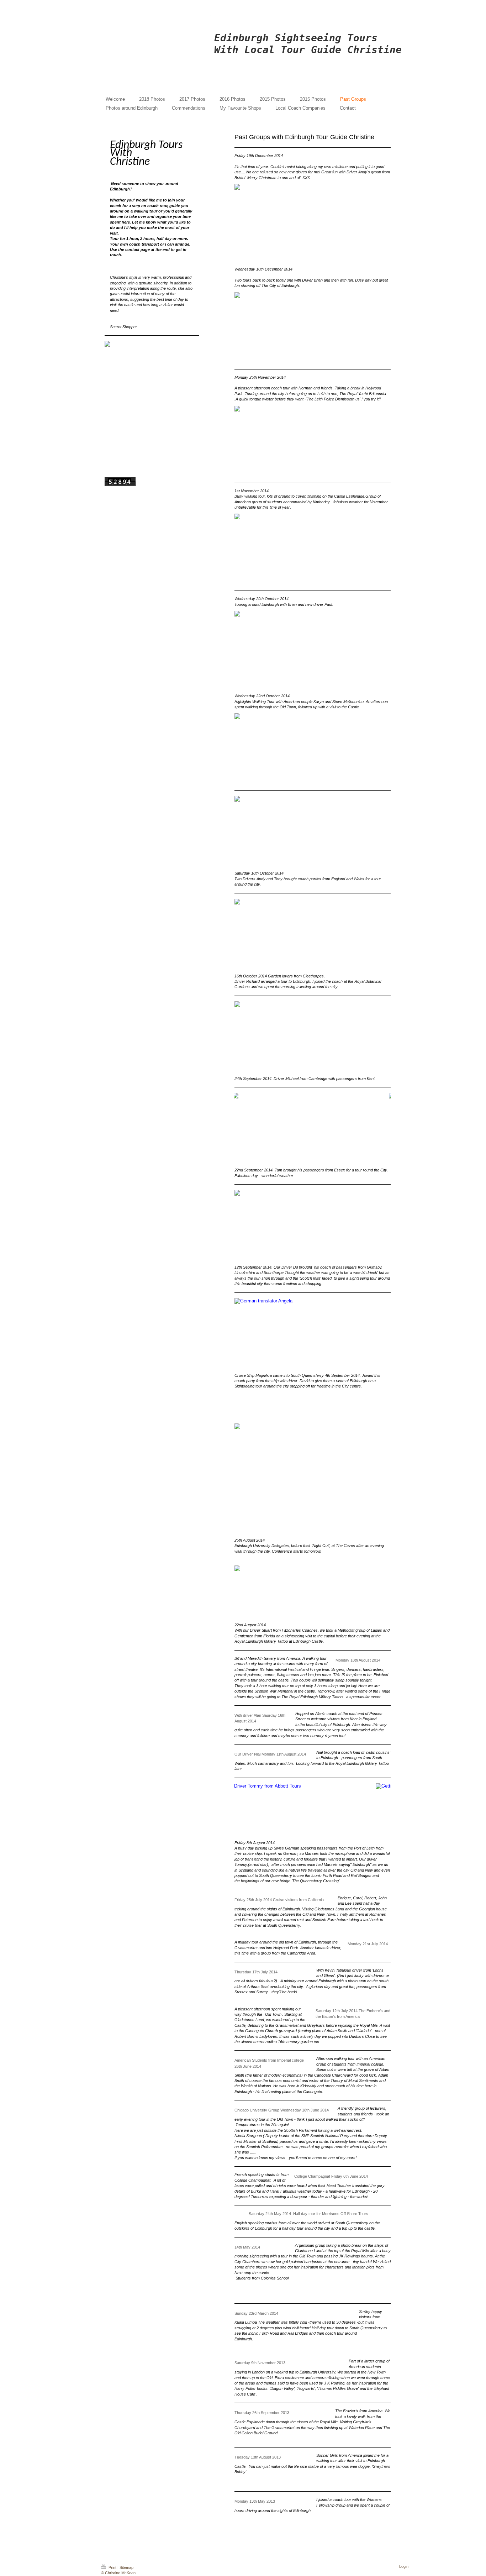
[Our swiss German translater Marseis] (313, 1810)
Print (112, 2567)
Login (404, 2566)
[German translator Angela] (313, 1334)
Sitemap (126, 2567)
